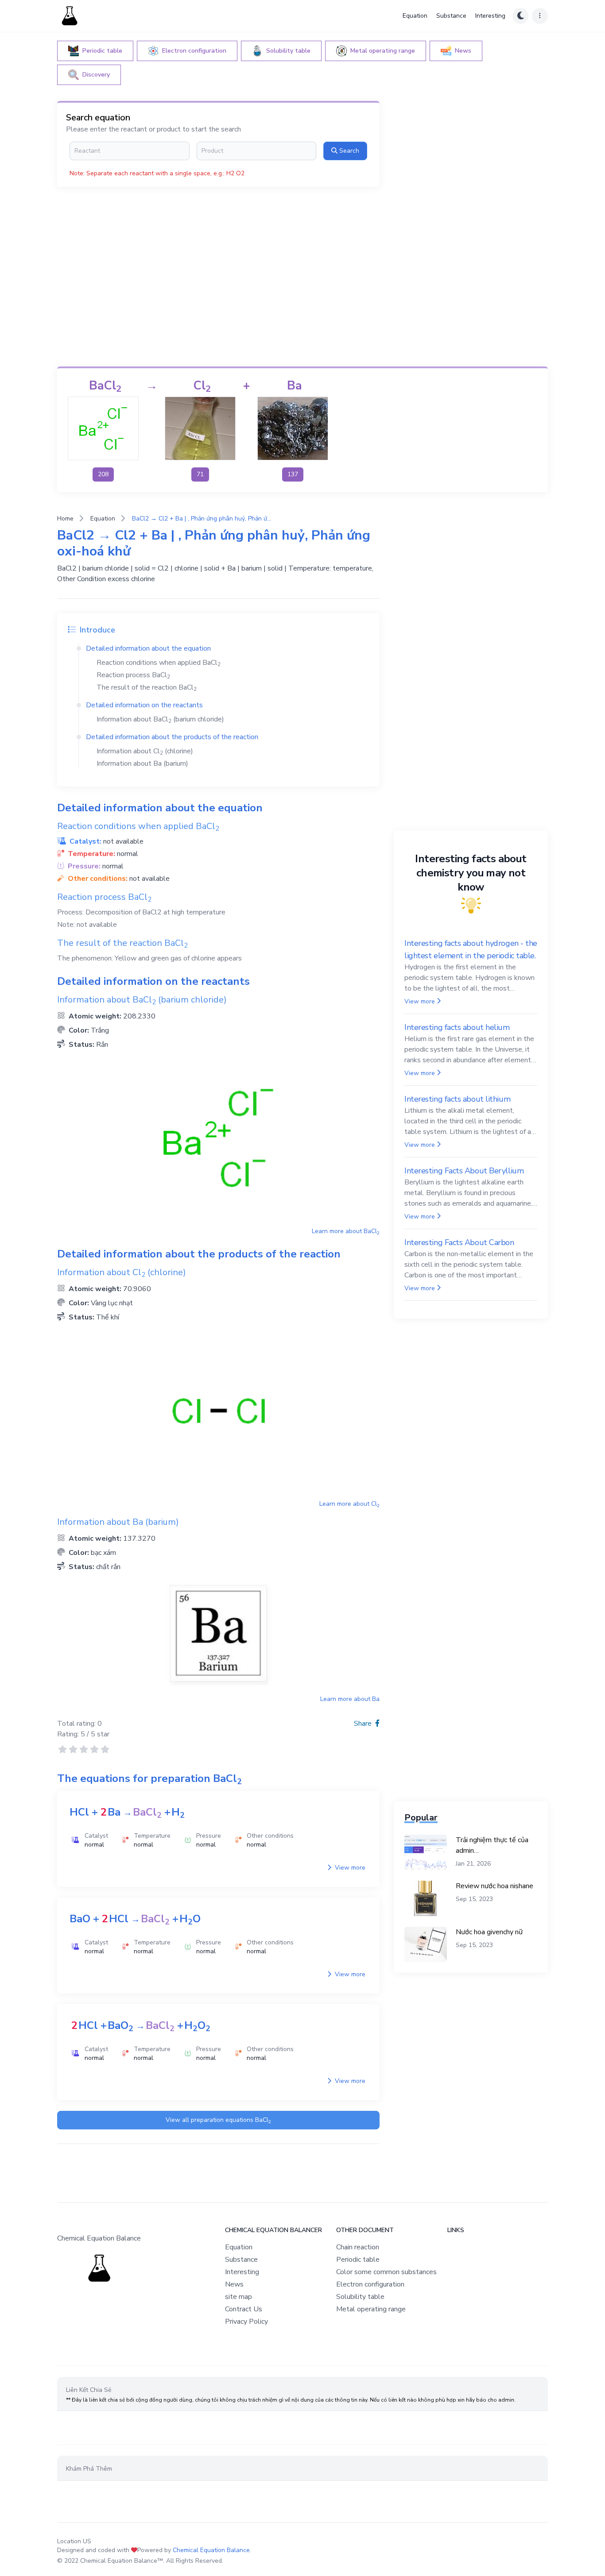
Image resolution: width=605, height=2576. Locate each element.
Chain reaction (358, 2247)
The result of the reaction (147, 687)
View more (349, 1868)
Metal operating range (371, 2309)
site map (239, 2297)
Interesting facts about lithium (457, 1099)
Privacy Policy (246, 2321)
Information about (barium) (142, 764)
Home (65, 519)
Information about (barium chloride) (160, 719)
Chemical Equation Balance (211, 2550)
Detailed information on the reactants (144, 705)
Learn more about (346, 1231)
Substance (451, 16)
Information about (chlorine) (145, 751)
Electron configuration (370, 2284)
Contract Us (244, 2309)
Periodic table (358, 2260)
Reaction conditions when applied (159, 663)
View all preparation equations (218, 2120)
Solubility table (360, 2297)
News (234, 2284)
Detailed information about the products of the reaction (172, 737)
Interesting (490, 16)
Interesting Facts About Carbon (459, 1242)
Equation (415, 16)
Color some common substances (386, 2272)
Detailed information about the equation (148, 648)
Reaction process (133, 675)
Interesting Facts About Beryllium (464, 1171)
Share (364, 1724)
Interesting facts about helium (457, 1027)
